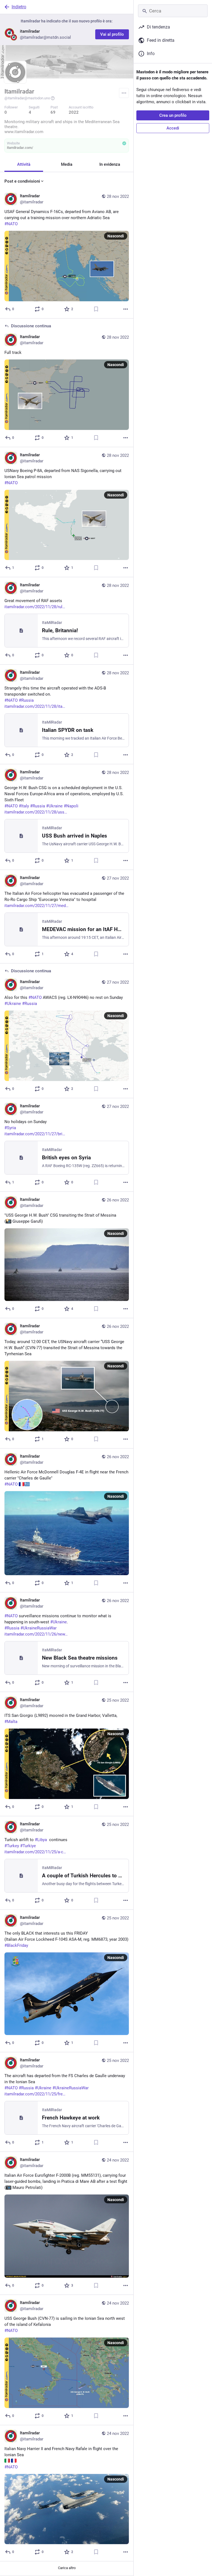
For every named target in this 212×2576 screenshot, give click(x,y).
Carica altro (67, 2568)
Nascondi (116, 236)
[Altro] (126, 309)
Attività (24, 164)
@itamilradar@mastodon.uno (27, 98)
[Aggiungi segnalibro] (96, 309)
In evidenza (110, 164)
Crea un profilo (173, 115)
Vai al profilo (112, 34)
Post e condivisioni (22, 181)
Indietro (19, 7)
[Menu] (124, 93)
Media (67, 164)
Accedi (173, 128)
